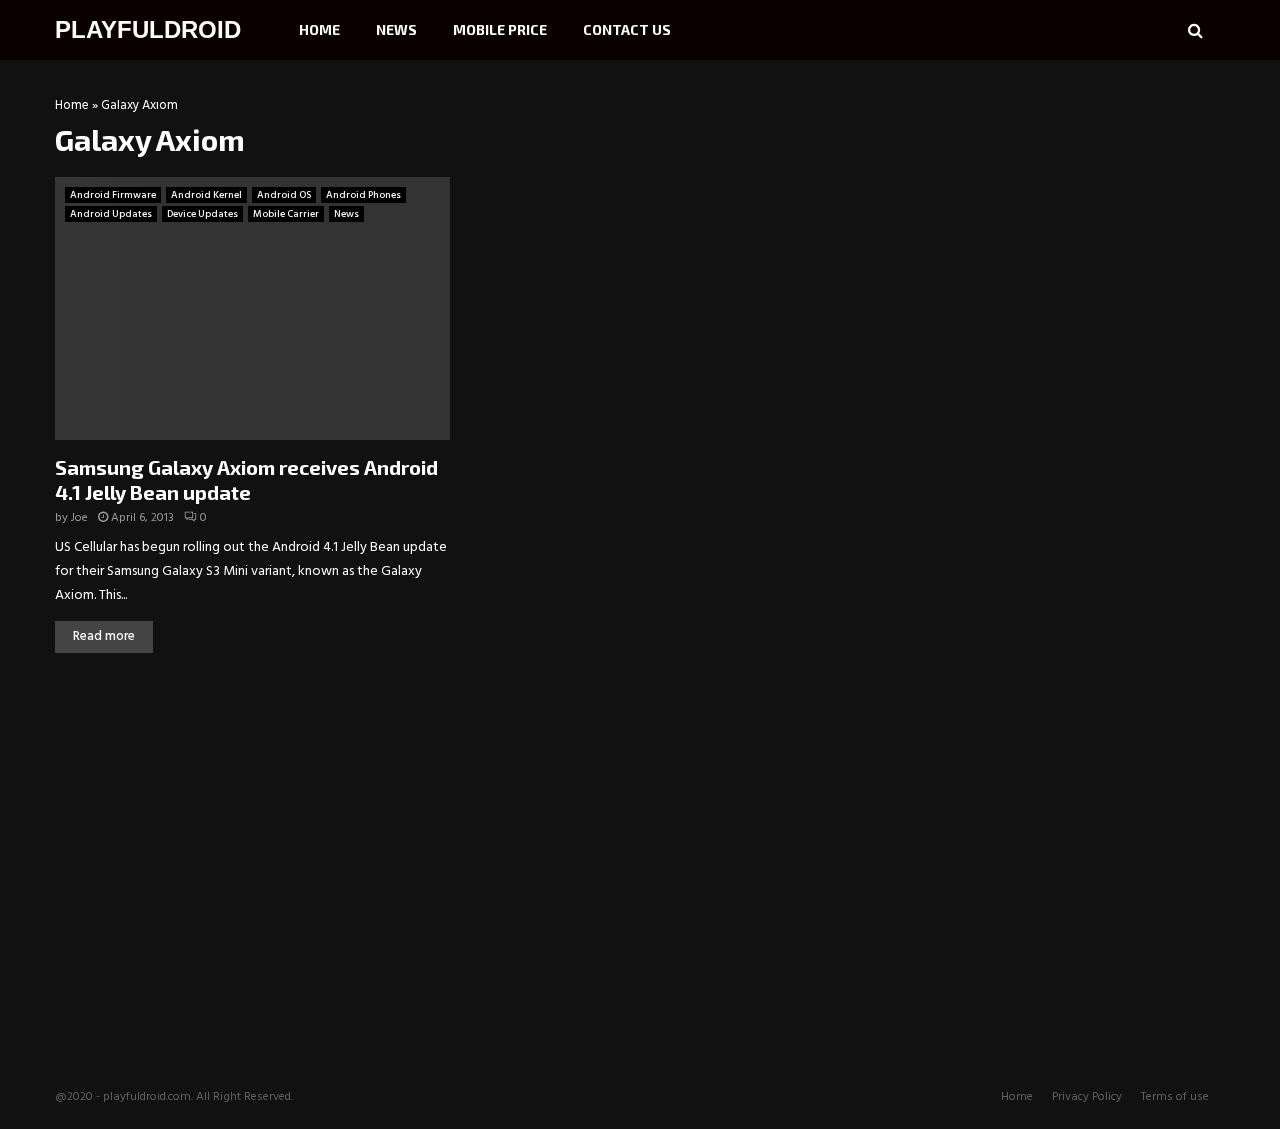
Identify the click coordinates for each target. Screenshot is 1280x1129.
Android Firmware (113, 195)
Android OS (284, 195)
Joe (79, 518)
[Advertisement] (1075, 225)
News (396, 29)
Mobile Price (500, 29)
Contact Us (627, 29)
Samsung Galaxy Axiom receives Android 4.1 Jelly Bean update (246, 479)
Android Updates (111, 214)
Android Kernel (206, 195)
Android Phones (363, 195)
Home (319, 29)
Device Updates (202, 214)
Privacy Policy (1087, 1097)
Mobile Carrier (286, 214)
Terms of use (1175, 1097)
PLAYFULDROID (148, 29)
